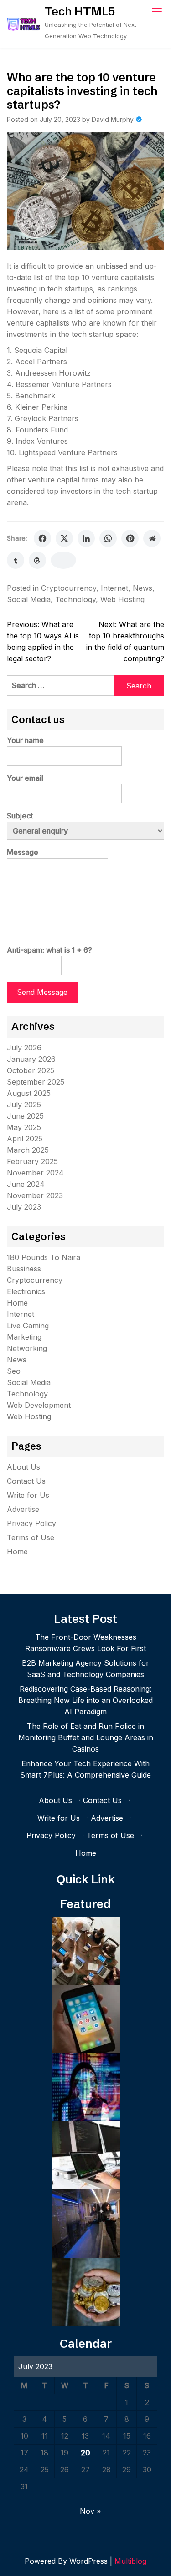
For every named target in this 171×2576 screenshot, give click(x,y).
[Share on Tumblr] (16, 560)
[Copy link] (63, 560)
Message (23, 852)
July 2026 (24, 1048)
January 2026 (31, 1059)
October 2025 (31, 1070)
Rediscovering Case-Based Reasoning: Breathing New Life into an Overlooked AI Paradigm (85, 1700)
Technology (75, 599)
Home (17, 1303)
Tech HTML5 (80, 11)
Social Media (29, 599)
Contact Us (26, 1481)
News (142, 588)
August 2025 (29, 1093)
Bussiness (24, 1269)
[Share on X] (64, 538)
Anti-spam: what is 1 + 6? (49, 950)
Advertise (23, 1509)
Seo (14, 1371)
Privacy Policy (31, 1523)
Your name (25, 740)
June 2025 (25, 1116)
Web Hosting (122, 599)
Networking (27, 1348)
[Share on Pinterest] (130, 538)
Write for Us (28, 1495)
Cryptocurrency (69, 588)
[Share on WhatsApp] (108, 538)
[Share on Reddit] (152, 538)
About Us (23, 1467)
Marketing (24, 1337)
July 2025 (24, 1105)
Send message (42, 992)
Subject (20, 816)
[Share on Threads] (37, 560)
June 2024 (26, 1184)
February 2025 (32, 1161)
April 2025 (25, 1139)
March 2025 (28, 1150)
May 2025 (24, 1127)
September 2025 (36, 1082)
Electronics (26, 1291)
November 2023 (35, 1195)
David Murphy (113, 119)
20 (85, 2453)
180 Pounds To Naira (44, 1257)
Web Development (39, 1405)
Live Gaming (28, 1326)
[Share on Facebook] (42, 538)
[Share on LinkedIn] (86, 538)
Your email (25, 778)
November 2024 (35, 1173)
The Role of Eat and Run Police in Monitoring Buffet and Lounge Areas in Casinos (86, 1737)
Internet (114, 588)
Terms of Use (31, 1537)
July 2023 (24, 1207)
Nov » (90, 2511)
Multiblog (130, 2561)
